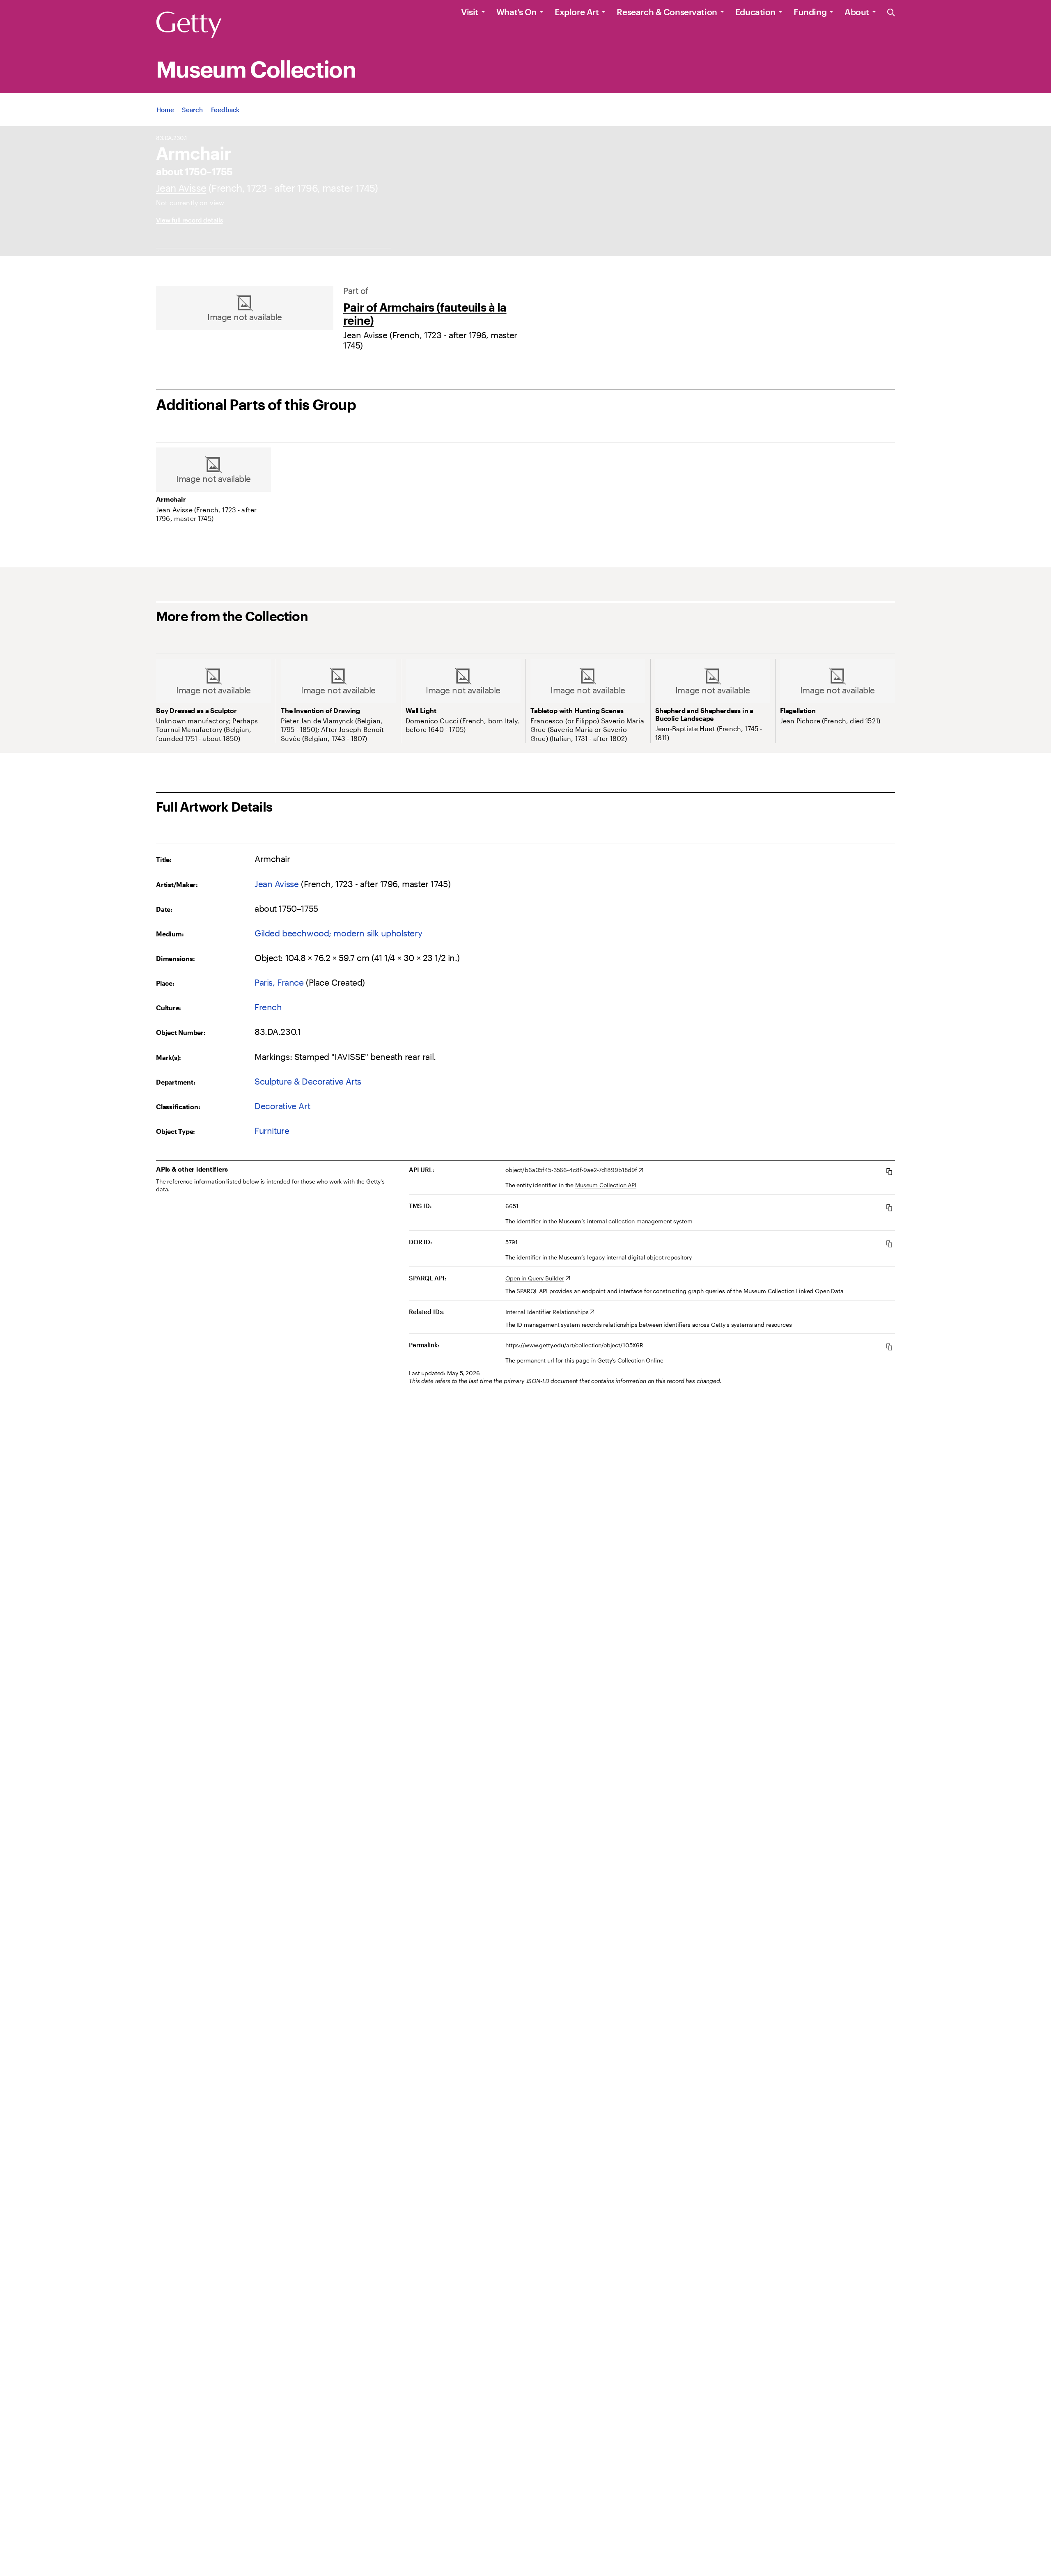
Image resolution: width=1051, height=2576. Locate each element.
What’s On (516, 12)
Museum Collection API (606, 1185)
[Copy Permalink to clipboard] (889, 1347)
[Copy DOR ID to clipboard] (889, 1244)
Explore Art (577, 12)
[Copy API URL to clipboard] (889, 1171)
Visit (470, 12)
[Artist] (181, 188)
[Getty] (189, 25)
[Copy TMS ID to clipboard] (889, 1208)
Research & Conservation (667, 12)
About (857, 12)
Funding (810, 12)
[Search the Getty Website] (891, 13)
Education (755, 12)
